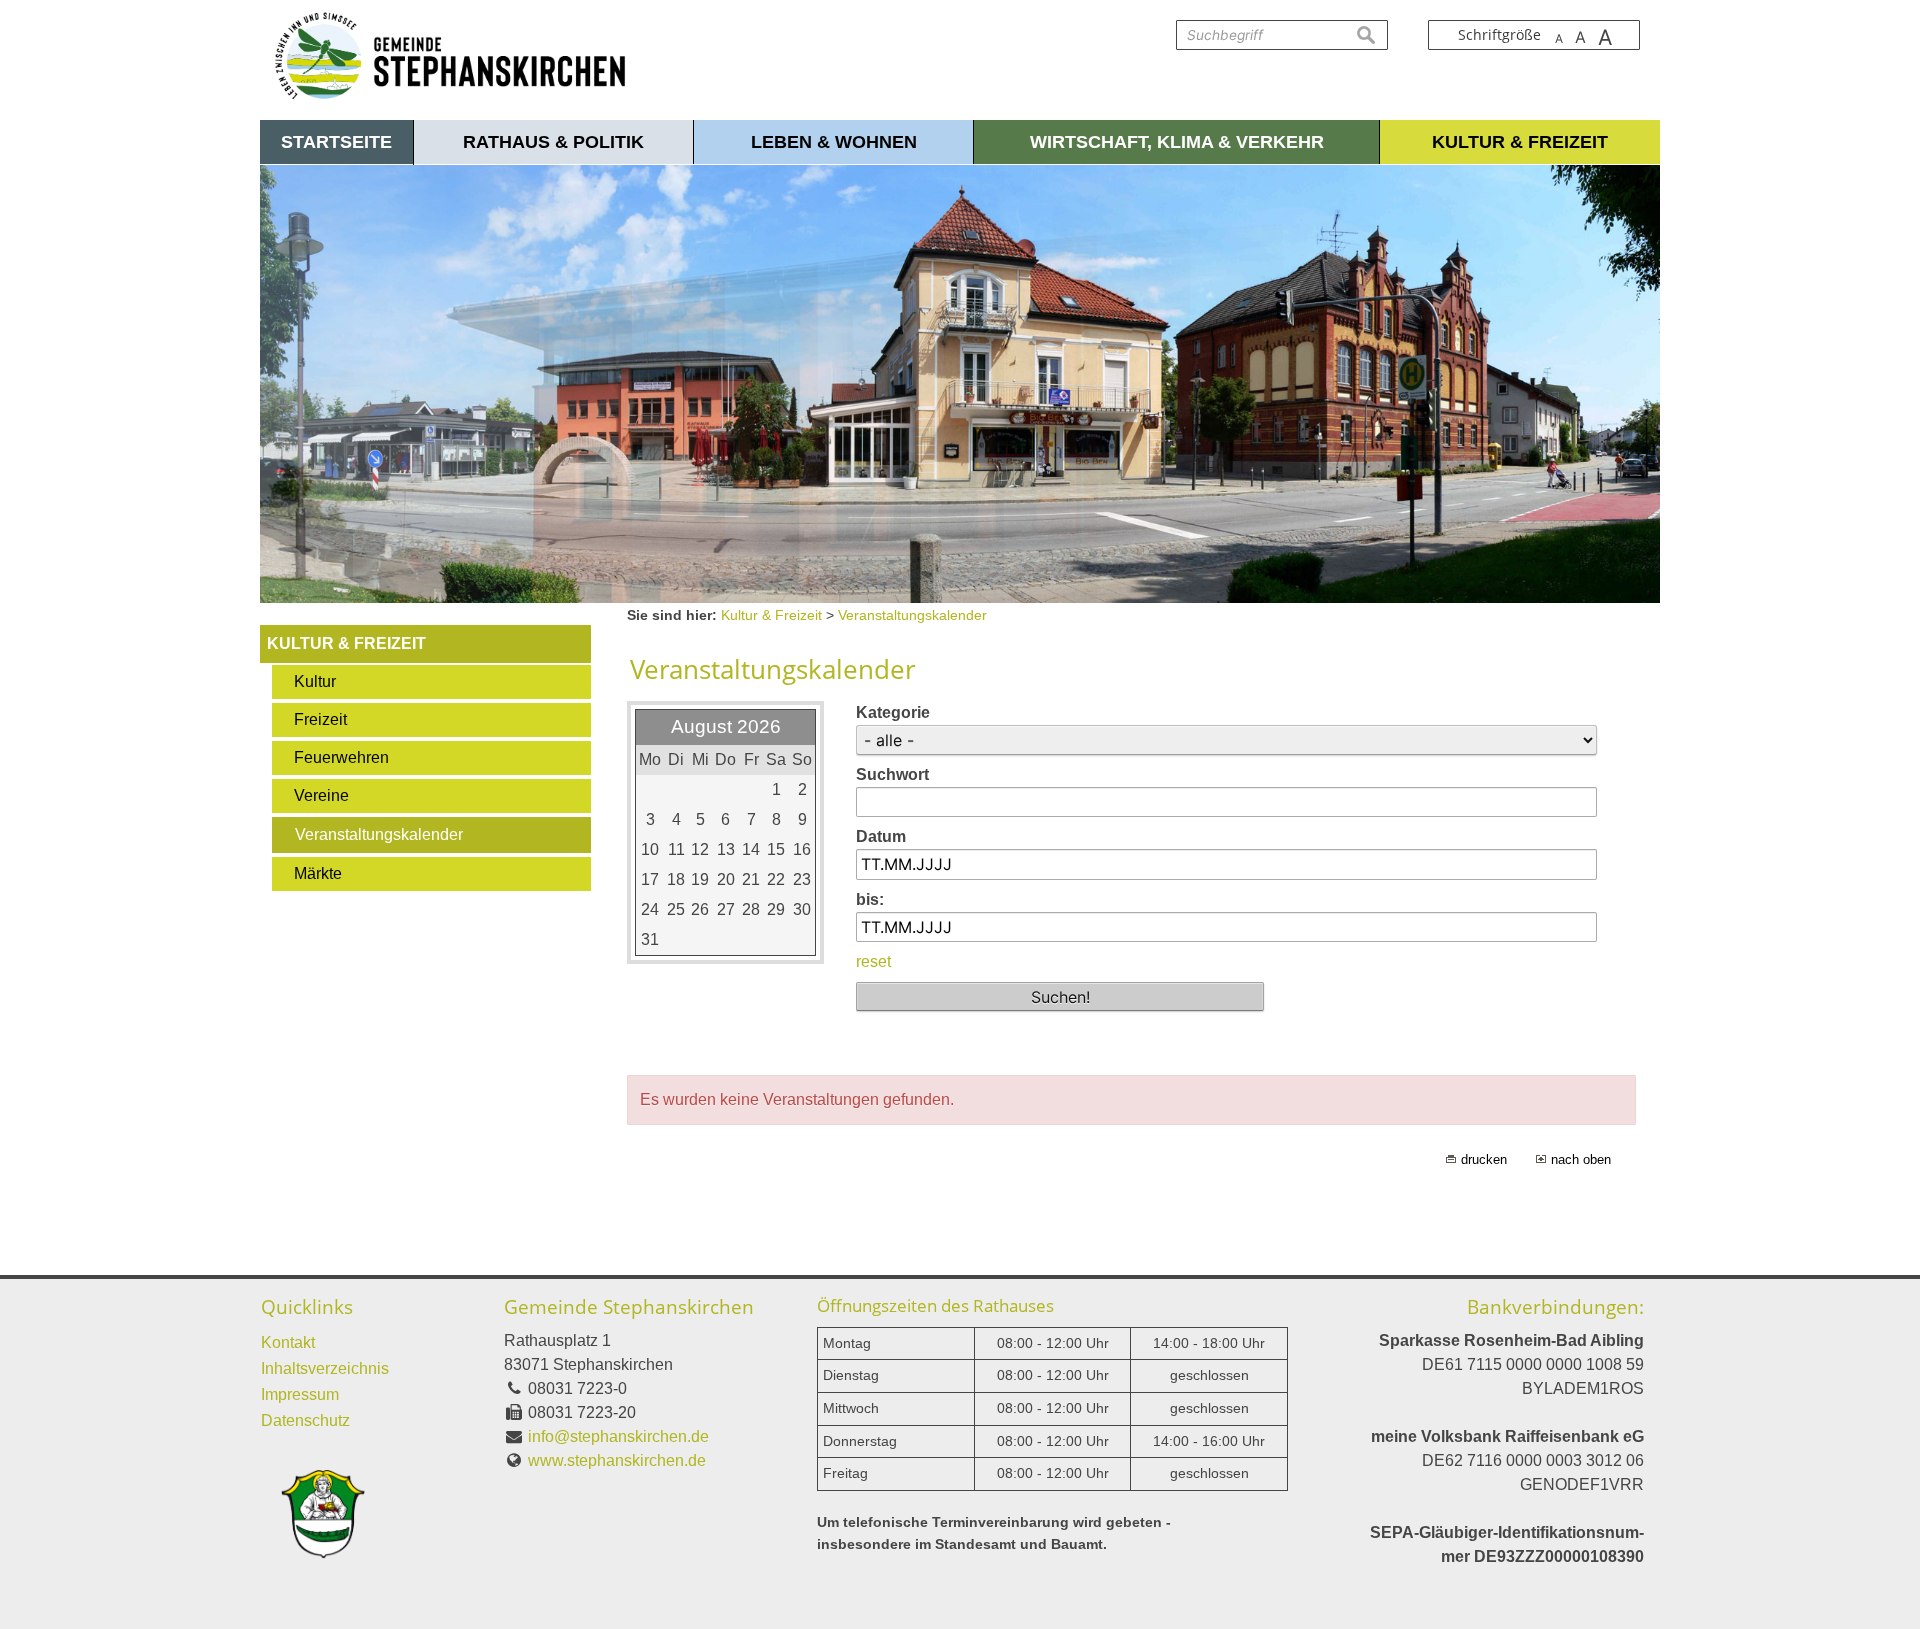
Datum (881, 836)
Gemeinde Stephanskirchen (629, 1306)
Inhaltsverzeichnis (325, 1368)
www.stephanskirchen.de (617, 1460)
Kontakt (288, 1342)
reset (873, 961)
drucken (1484, 1159)
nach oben (1581, 1159)
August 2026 (726, 726)
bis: (870, 899)
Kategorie (893, 712)
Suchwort (892, 774)
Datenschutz (305, 1420)
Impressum (300, 1394)
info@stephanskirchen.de (618, 1436)
